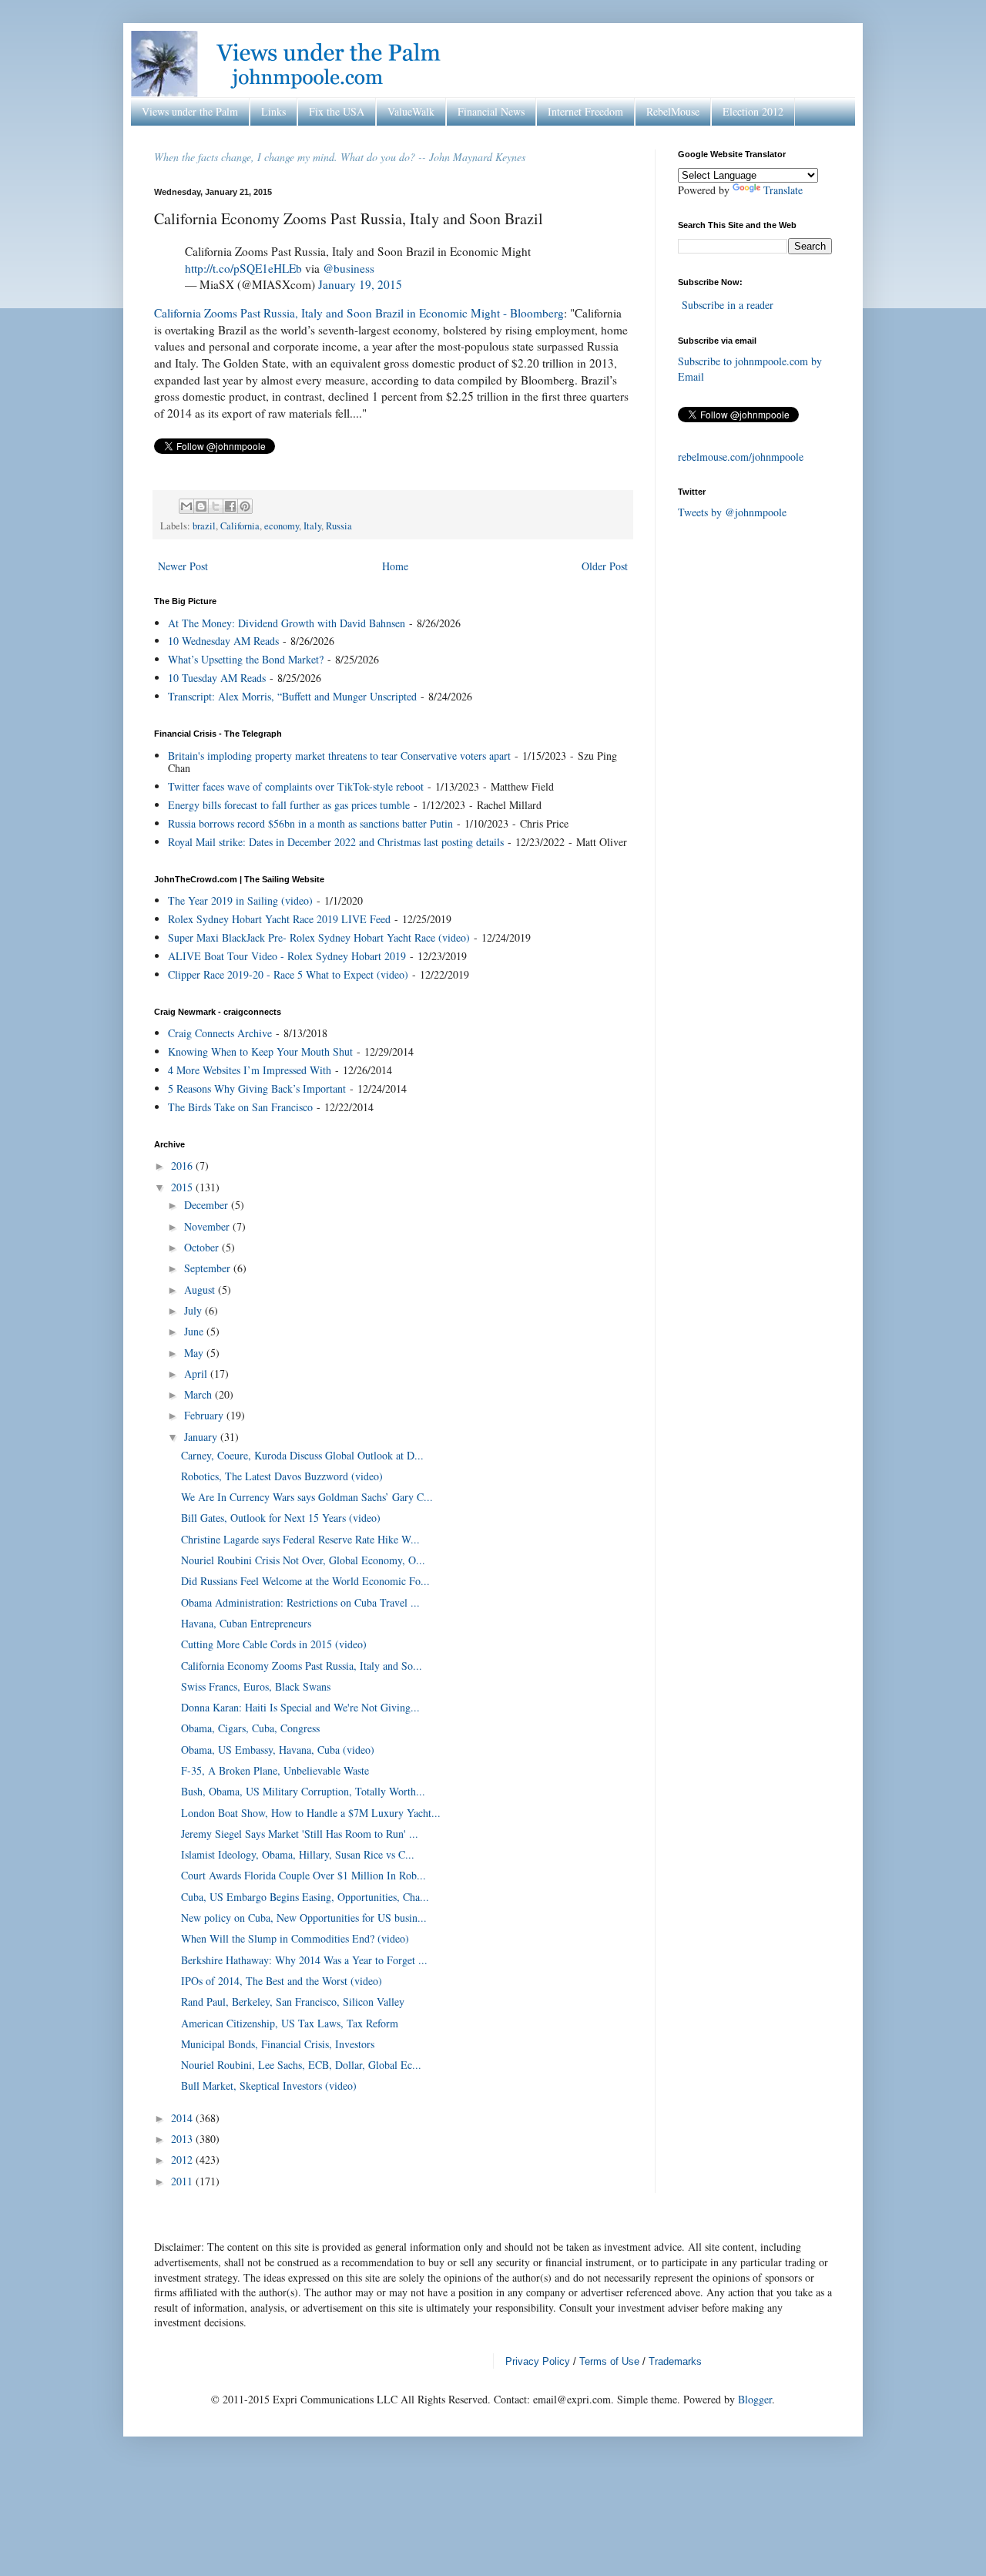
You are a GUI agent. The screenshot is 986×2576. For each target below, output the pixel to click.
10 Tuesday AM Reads (217, 678)
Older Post (605, 566)
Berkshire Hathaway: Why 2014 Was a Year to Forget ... (304, 1960)
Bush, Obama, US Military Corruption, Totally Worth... (303, 1791)
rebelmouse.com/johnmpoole (741, 457)
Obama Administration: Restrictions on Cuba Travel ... (300, 1602)
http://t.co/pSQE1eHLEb (243, 268)
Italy (312, 526)
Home (395, 566)
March (200, 1394)
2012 (183, 2160)
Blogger (755, 2399)
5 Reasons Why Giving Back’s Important (257, 1088)
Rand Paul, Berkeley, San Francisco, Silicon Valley (293, 2002)
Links (273, 111)
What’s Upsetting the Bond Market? (246, 659)
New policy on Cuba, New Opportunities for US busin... (304, 1918)
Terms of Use (609, 2361)
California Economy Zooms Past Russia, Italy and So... (302, 1666)
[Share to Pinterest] (245, 506)
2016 (183, 1165)
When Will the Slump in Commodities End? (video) (295, 1938)
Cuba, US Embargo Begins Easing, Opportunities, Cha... (305, 1897)
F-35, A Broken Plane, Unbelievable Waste (275, 1770)
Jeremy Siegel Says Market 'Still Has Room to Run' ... (300, 1834)
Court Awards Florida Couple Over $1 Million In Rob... (304, 1875)
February (205, 1415)
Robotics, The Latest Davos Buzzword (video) (282, 1476)
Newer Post (183, 566)
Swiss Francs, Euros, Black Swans (256, 1686)
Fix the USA (337, 111)
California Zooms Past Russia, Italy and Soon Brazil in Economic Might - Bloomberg (359, 313)
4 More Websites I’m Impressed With (250, 1070)
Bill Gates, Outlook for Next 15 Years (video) (281, 1518)
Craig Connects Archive (220, 1033)
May (195, 1353)
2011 (183, 2181)
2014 (183, 2118)
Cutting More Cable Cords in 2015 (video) (274, 1644)
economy (282, 526)
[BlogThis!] (201, 506)
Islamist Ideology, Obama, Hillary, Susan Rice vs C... (298, 1854)
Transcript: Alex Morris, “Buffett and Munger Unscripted (292, 696)
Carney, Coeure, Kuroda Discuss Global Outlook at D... (302, 1455)
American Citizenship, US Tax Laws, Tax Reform (290, 2023)
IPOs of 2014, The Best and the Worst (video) (282, 1981)
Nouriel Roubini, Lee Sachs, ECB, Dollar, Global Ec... (301, 2065)
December (208, 1205)
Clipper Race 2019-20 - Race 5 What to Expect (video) (288, 974)
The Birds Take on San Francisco (240, 1107)
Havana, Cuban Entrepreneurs (246, 1623)
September (209, 1268)
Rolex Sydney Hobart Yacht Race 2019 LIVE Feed (279, 919)
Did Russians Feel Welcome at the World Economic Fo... (305, 1581)
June (195, 1331)
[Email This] (186, 506)
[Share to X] (216, 506)
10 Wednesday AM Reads (223, 641)
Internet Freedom (585, 111)
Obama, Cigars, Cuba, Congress (250, 1728)
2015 (183, 1187)
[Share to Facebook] (230, 506)
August (201, 1290)
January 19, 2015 (360, 284)
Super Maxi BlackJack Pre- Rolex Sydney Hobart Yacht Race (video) (319, 937)
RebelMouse (673, 111)
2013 (183, 2139)
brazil (204, 526)
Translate (783, 190)
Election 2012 (753, 111)
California (240, 526)
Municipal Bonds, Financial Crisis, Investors (278, 2044)
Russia (339, 526)
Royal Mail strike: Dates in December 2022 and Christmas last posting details (336, 842)
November (208, 1226)
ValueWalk (411, 111)
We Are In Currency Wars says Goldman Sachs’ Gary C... (307, 1497)
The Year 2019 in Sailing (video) (240, 900)
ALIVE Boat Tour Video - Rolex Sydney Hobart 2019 (287, 956)
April (197, 1374)
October (203, 1247)
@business (349, 268)
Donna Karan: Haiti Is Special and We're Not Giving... (300, 1707)
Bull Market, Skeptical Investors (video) (269, 2086)
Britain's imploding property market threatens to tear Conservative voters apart (339, 756)
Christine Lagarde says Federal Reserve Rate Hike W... (300, 1539)
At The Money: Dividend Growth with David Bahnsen (287, 623)
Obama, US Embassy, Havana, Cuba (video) (278, 1750)
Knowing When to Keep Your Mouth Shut (260, 1051)
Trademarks (675, 2361)
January (202, 1437)
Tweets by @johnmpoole (732, 512)
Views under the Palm (190, 111)
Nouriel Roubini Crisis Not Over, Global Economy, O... (303, 1560)
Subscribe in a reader (728, 305)
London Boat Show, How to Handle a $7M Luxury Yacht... (311, 1813)
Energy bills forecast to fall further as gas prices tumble (289, 805)
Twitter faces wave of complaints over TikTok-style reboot (296, 786)
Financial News (491, 111)
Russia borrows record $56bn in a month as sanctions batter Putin (310, 823)
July (195, 1310)
